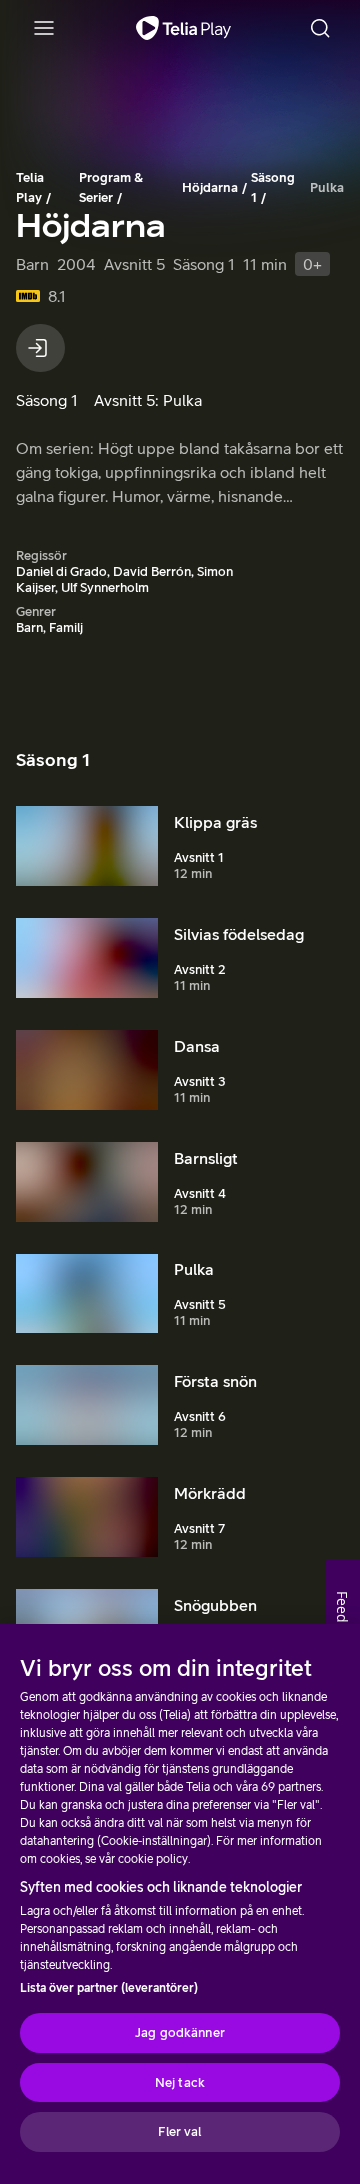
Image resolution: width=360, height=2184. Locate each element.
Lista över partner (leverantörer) (109, 1988)
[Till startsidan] (183, 28)
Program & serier (111, 187)
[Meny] (44, 28)
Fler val (179, 2131)
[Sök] (320, 28)
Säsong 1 (273, 187)
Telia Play (30, 187)
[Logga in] (40, 348)
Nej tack (180, 2082)
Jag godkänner (180, 2032)
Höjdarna (210, 187)
